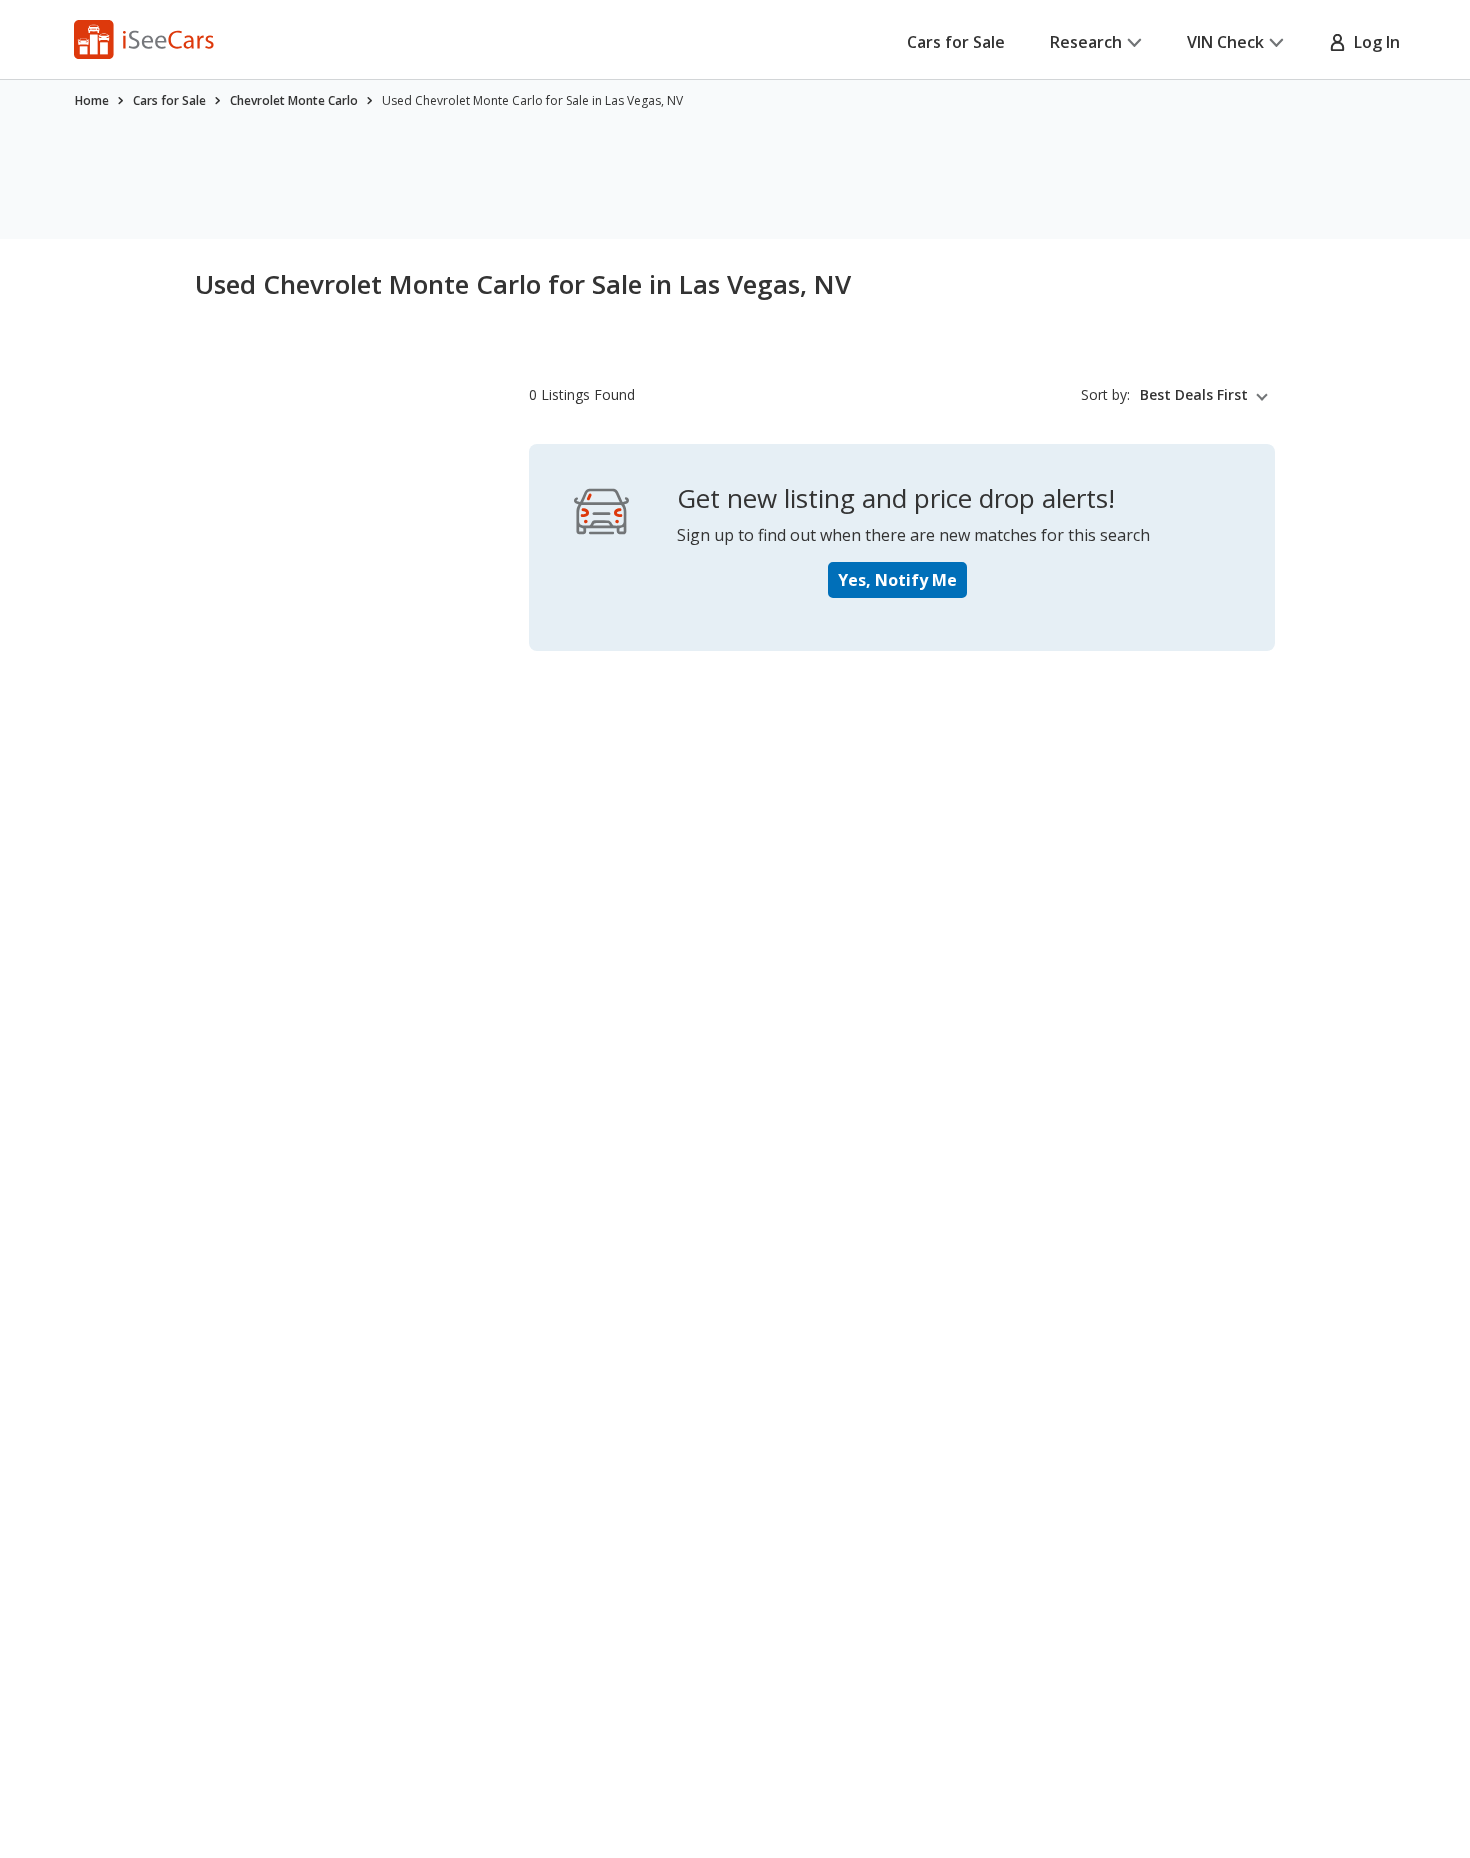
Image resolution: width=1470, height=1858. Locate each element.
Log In (1373, 42)
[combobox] (1207, 395)
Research (1086, 42)
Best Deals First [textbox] (1194, 395)
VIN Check (1225, 42)
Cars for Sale (956, 42)
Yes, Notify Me (897, 580)
